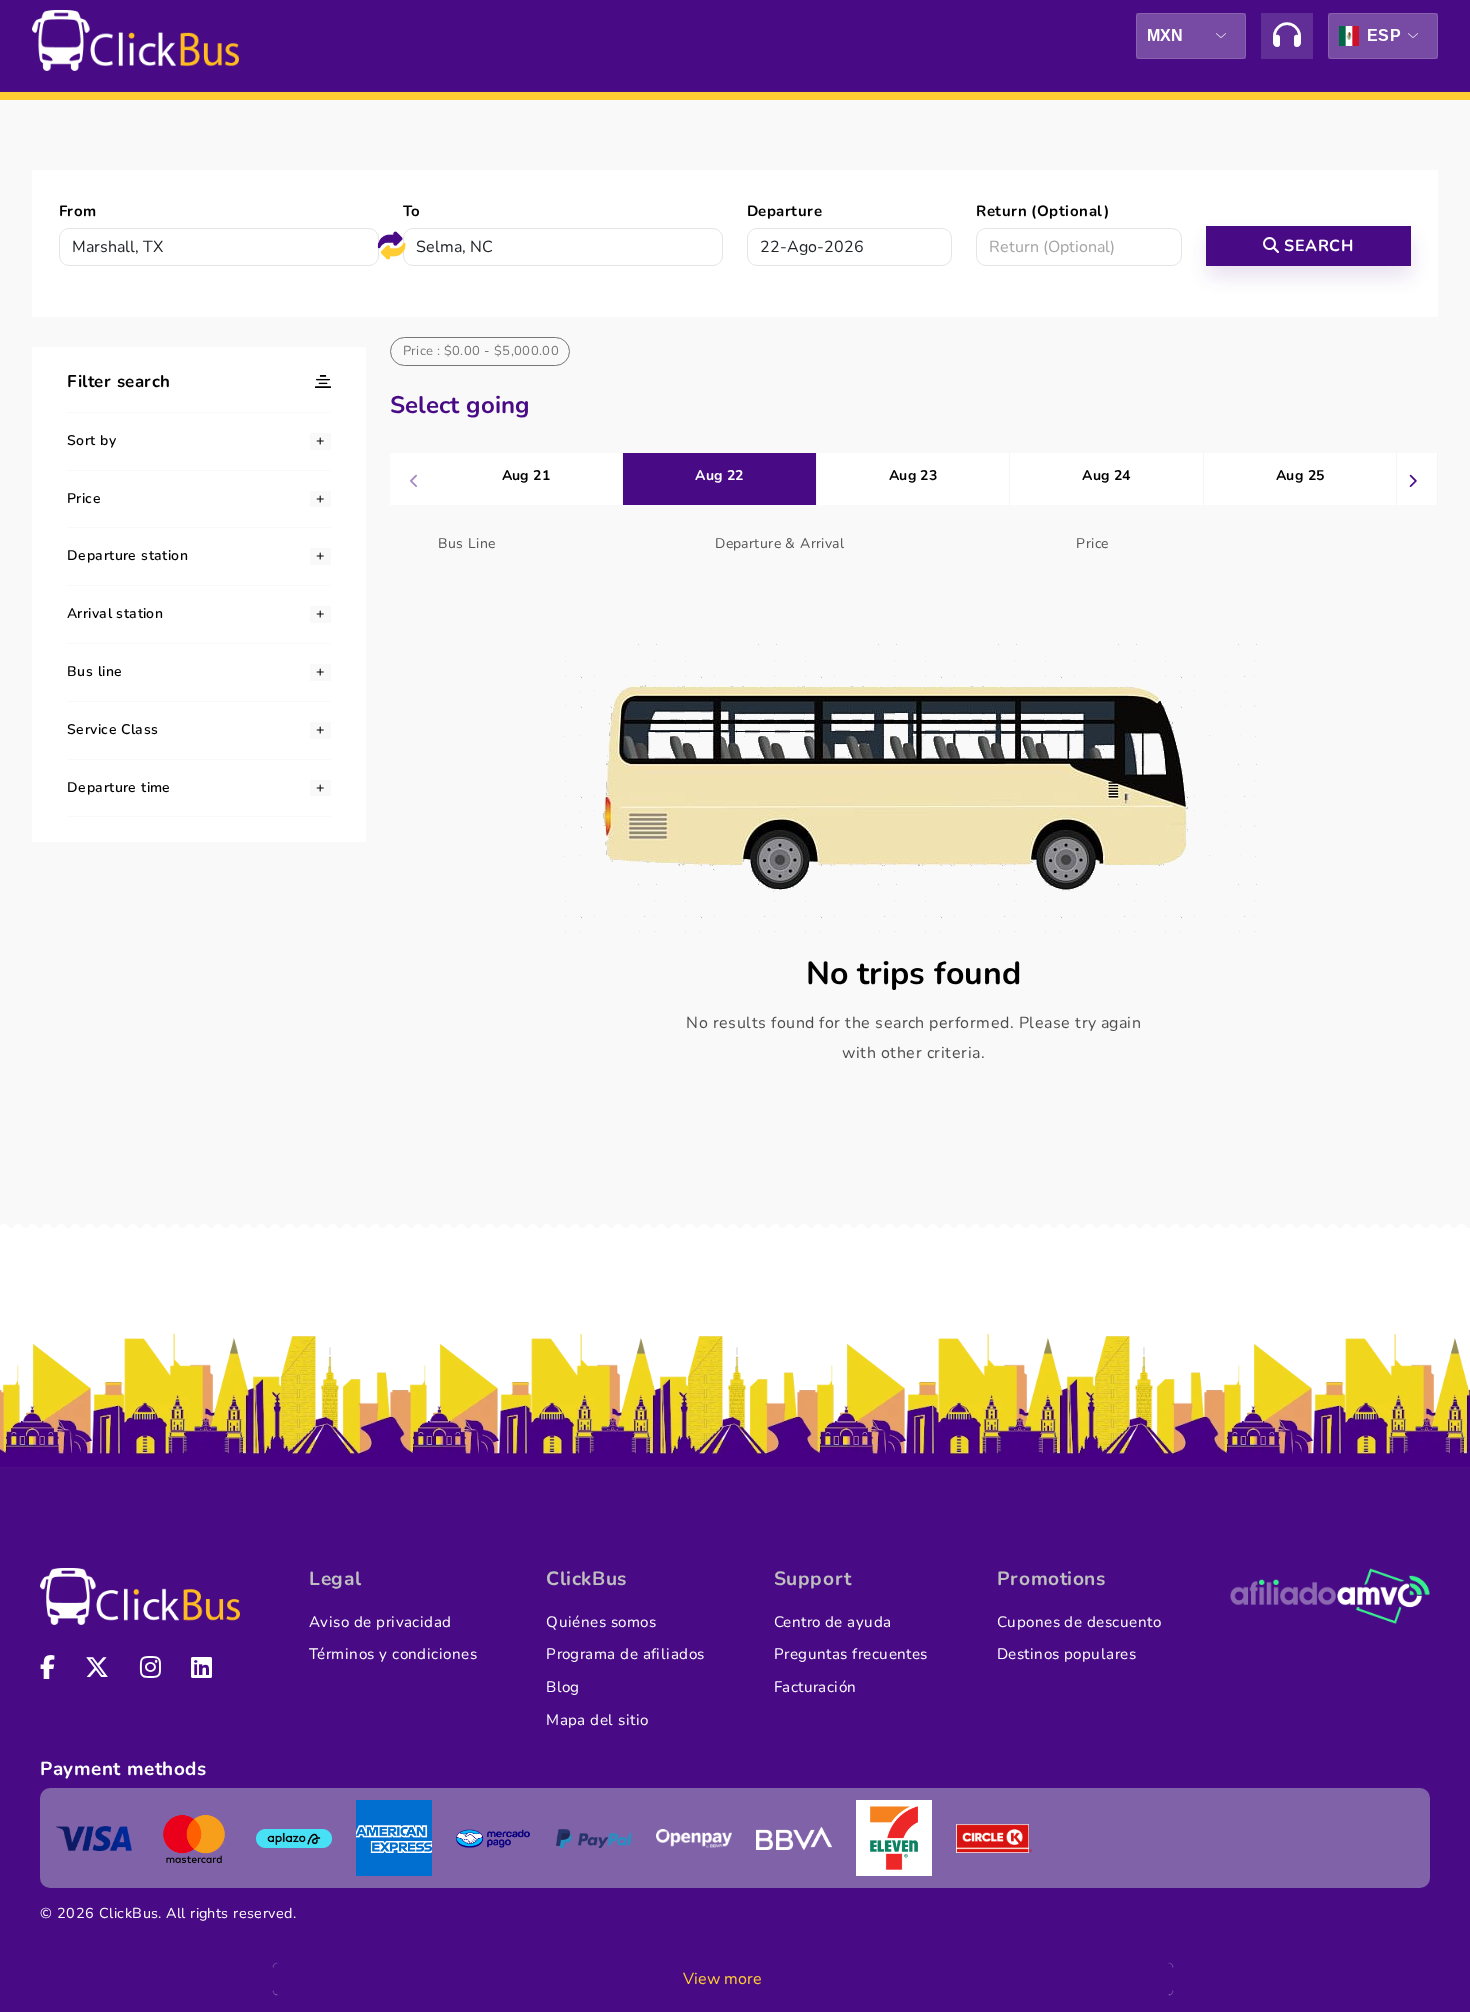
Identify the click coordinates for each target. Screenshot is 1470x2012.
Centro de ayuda (833, 1622)
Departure (784, 211)
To (412, 211)
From (78, 211)
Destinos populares (1066, 1654)
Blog (563, 1687)
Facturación (815, 1687)
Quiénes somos (601, 1622)
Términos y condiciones (393, 1654)
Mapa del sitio (597, 1720)
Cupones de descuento (1079, 1622)
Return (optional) (1042, 211)
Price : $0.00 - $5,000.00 (481, 351)
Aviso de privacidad (380, 1622)
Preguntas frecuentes (851, 1654)
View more (722, 1979)
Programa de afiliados (625, 1654)
